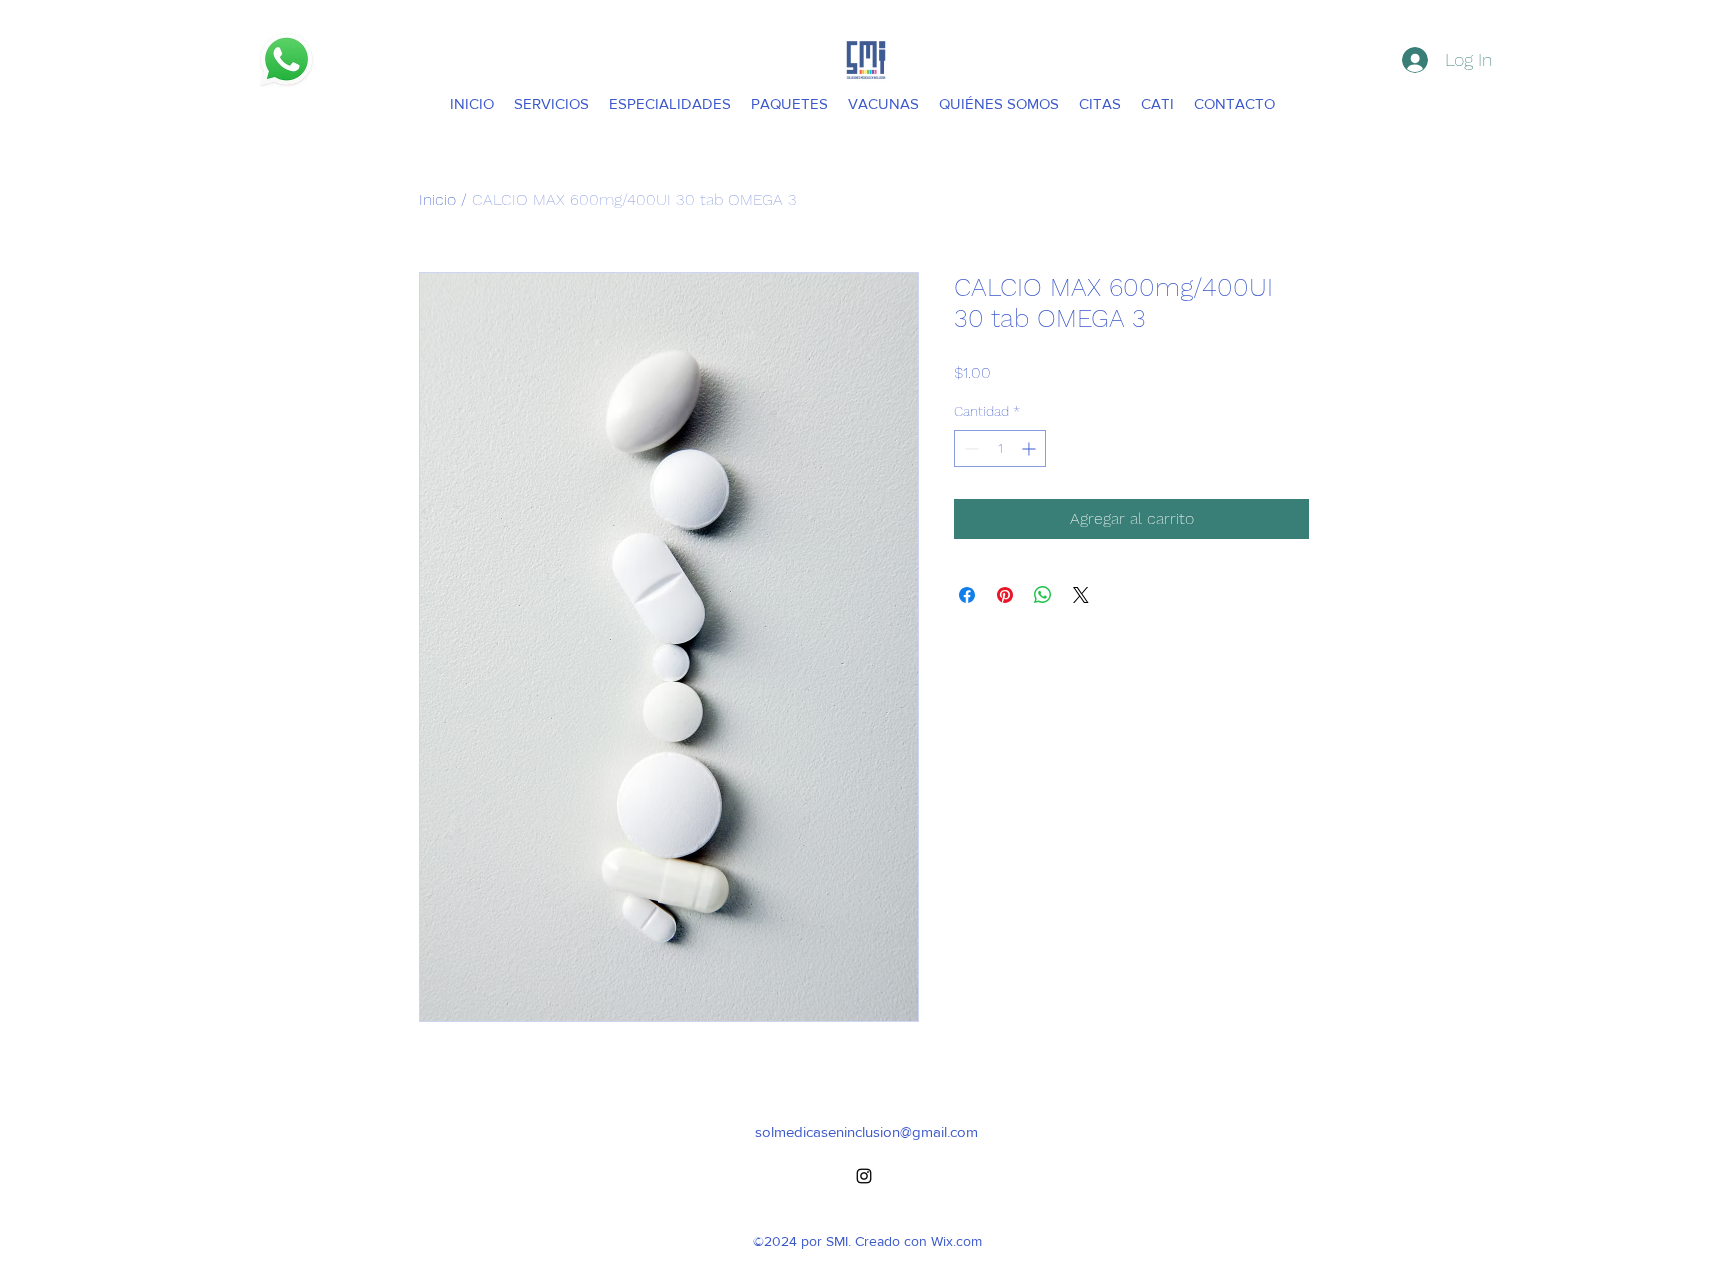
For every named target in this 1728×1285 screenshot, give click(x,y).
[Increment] (1030, 448)
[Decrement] (969, 448)
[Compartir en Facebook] (967, 595)
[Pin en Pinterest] (1005, 595)
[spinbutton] (1000, 448)
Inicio (437, 199)
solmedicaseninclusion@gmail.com (866, 1131)
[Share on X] (1081, 595)
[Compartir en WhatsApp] (1043, 595)
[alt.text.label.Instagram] (864, 1176)
